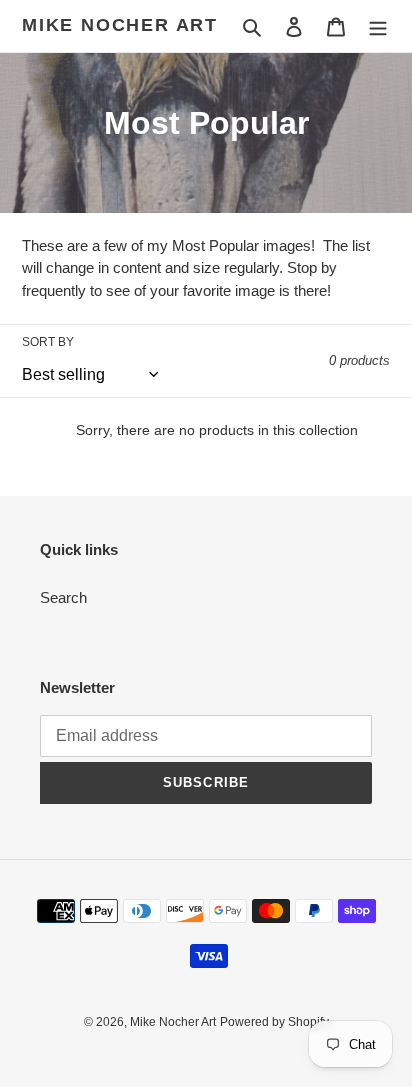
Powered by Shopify (274, 1022)
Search (63, 597)
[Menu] (378, 26)
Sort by (48, 342)
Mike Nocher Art (120, 25)
